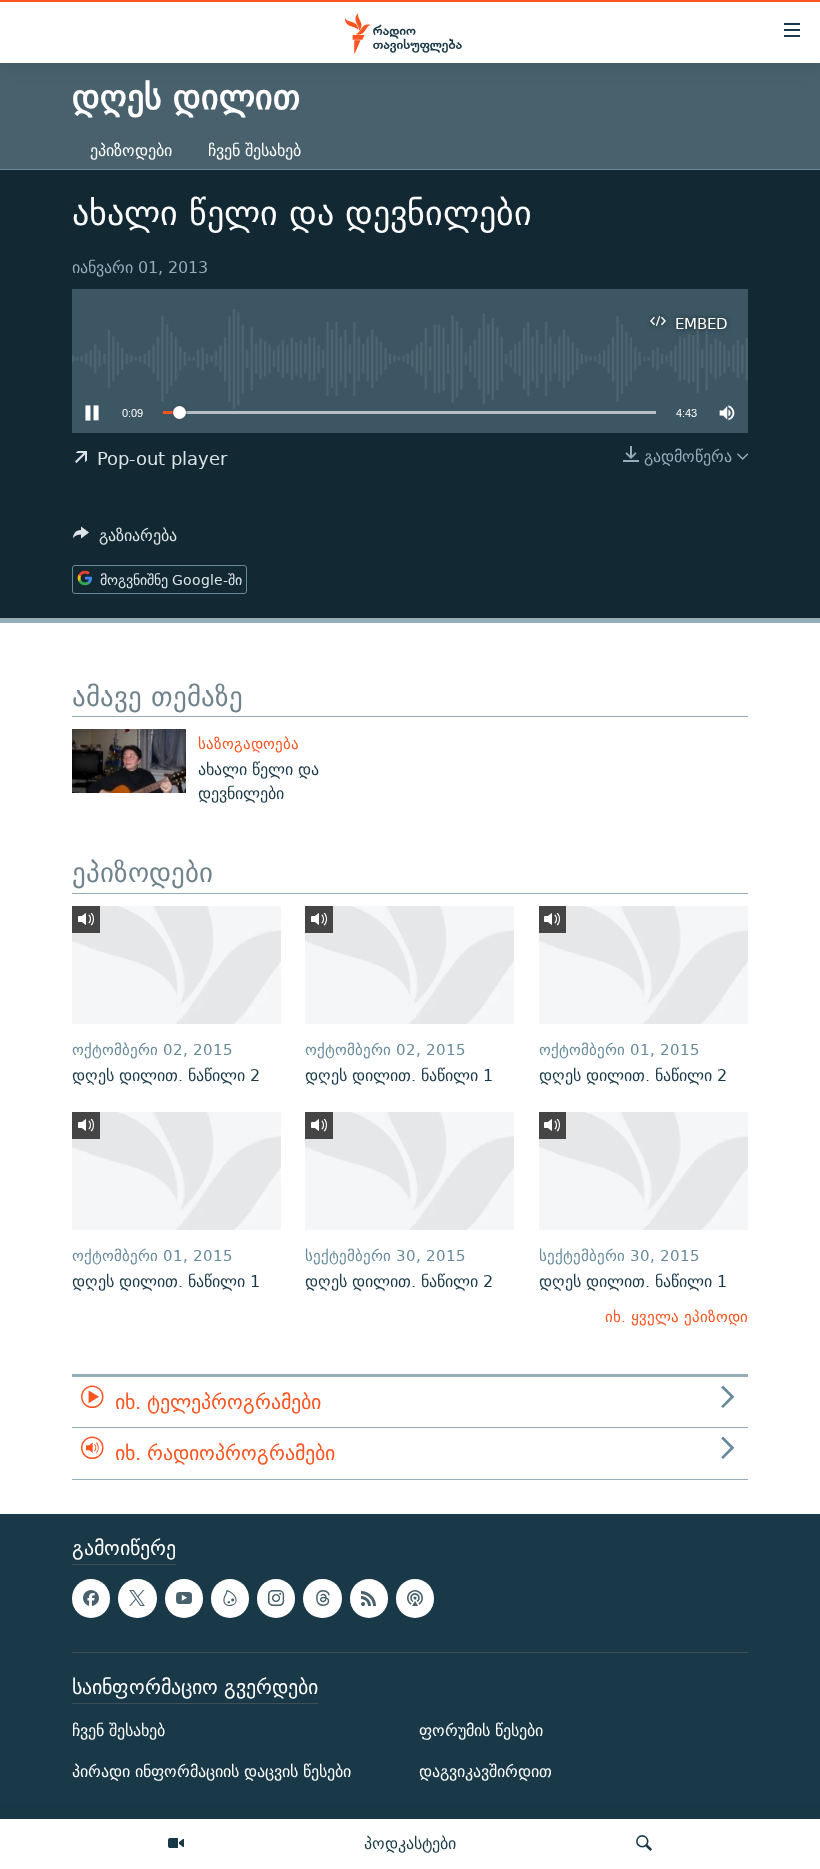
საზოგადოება (248, 743)
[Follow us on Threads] (322, 1598)
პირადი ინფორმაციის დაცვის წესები (211, 1771)
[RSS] (369, 1598)
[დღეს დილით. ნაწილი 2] (176, 965)
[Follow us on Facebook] (91, 1598)
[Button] (125, 540)
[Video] (176, 1844)
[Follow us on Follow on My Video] (230, 1598)
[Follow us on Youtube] (184, 1598)
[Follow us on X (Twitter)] (137, 1598)
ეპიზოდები (131, 150)
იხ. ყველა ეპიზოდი (676, 1316)
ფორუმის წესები (481, 1730)
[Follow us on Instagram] (276, 1598)
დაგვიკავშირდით (485, 1771)
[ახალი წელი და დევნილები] (129, 761)
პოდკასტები (410, 1843)
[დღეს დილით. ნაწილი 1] (409, 965)
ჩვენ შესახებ (254, 150)
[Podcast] (415, 1598)
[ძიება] (644, 1844)
